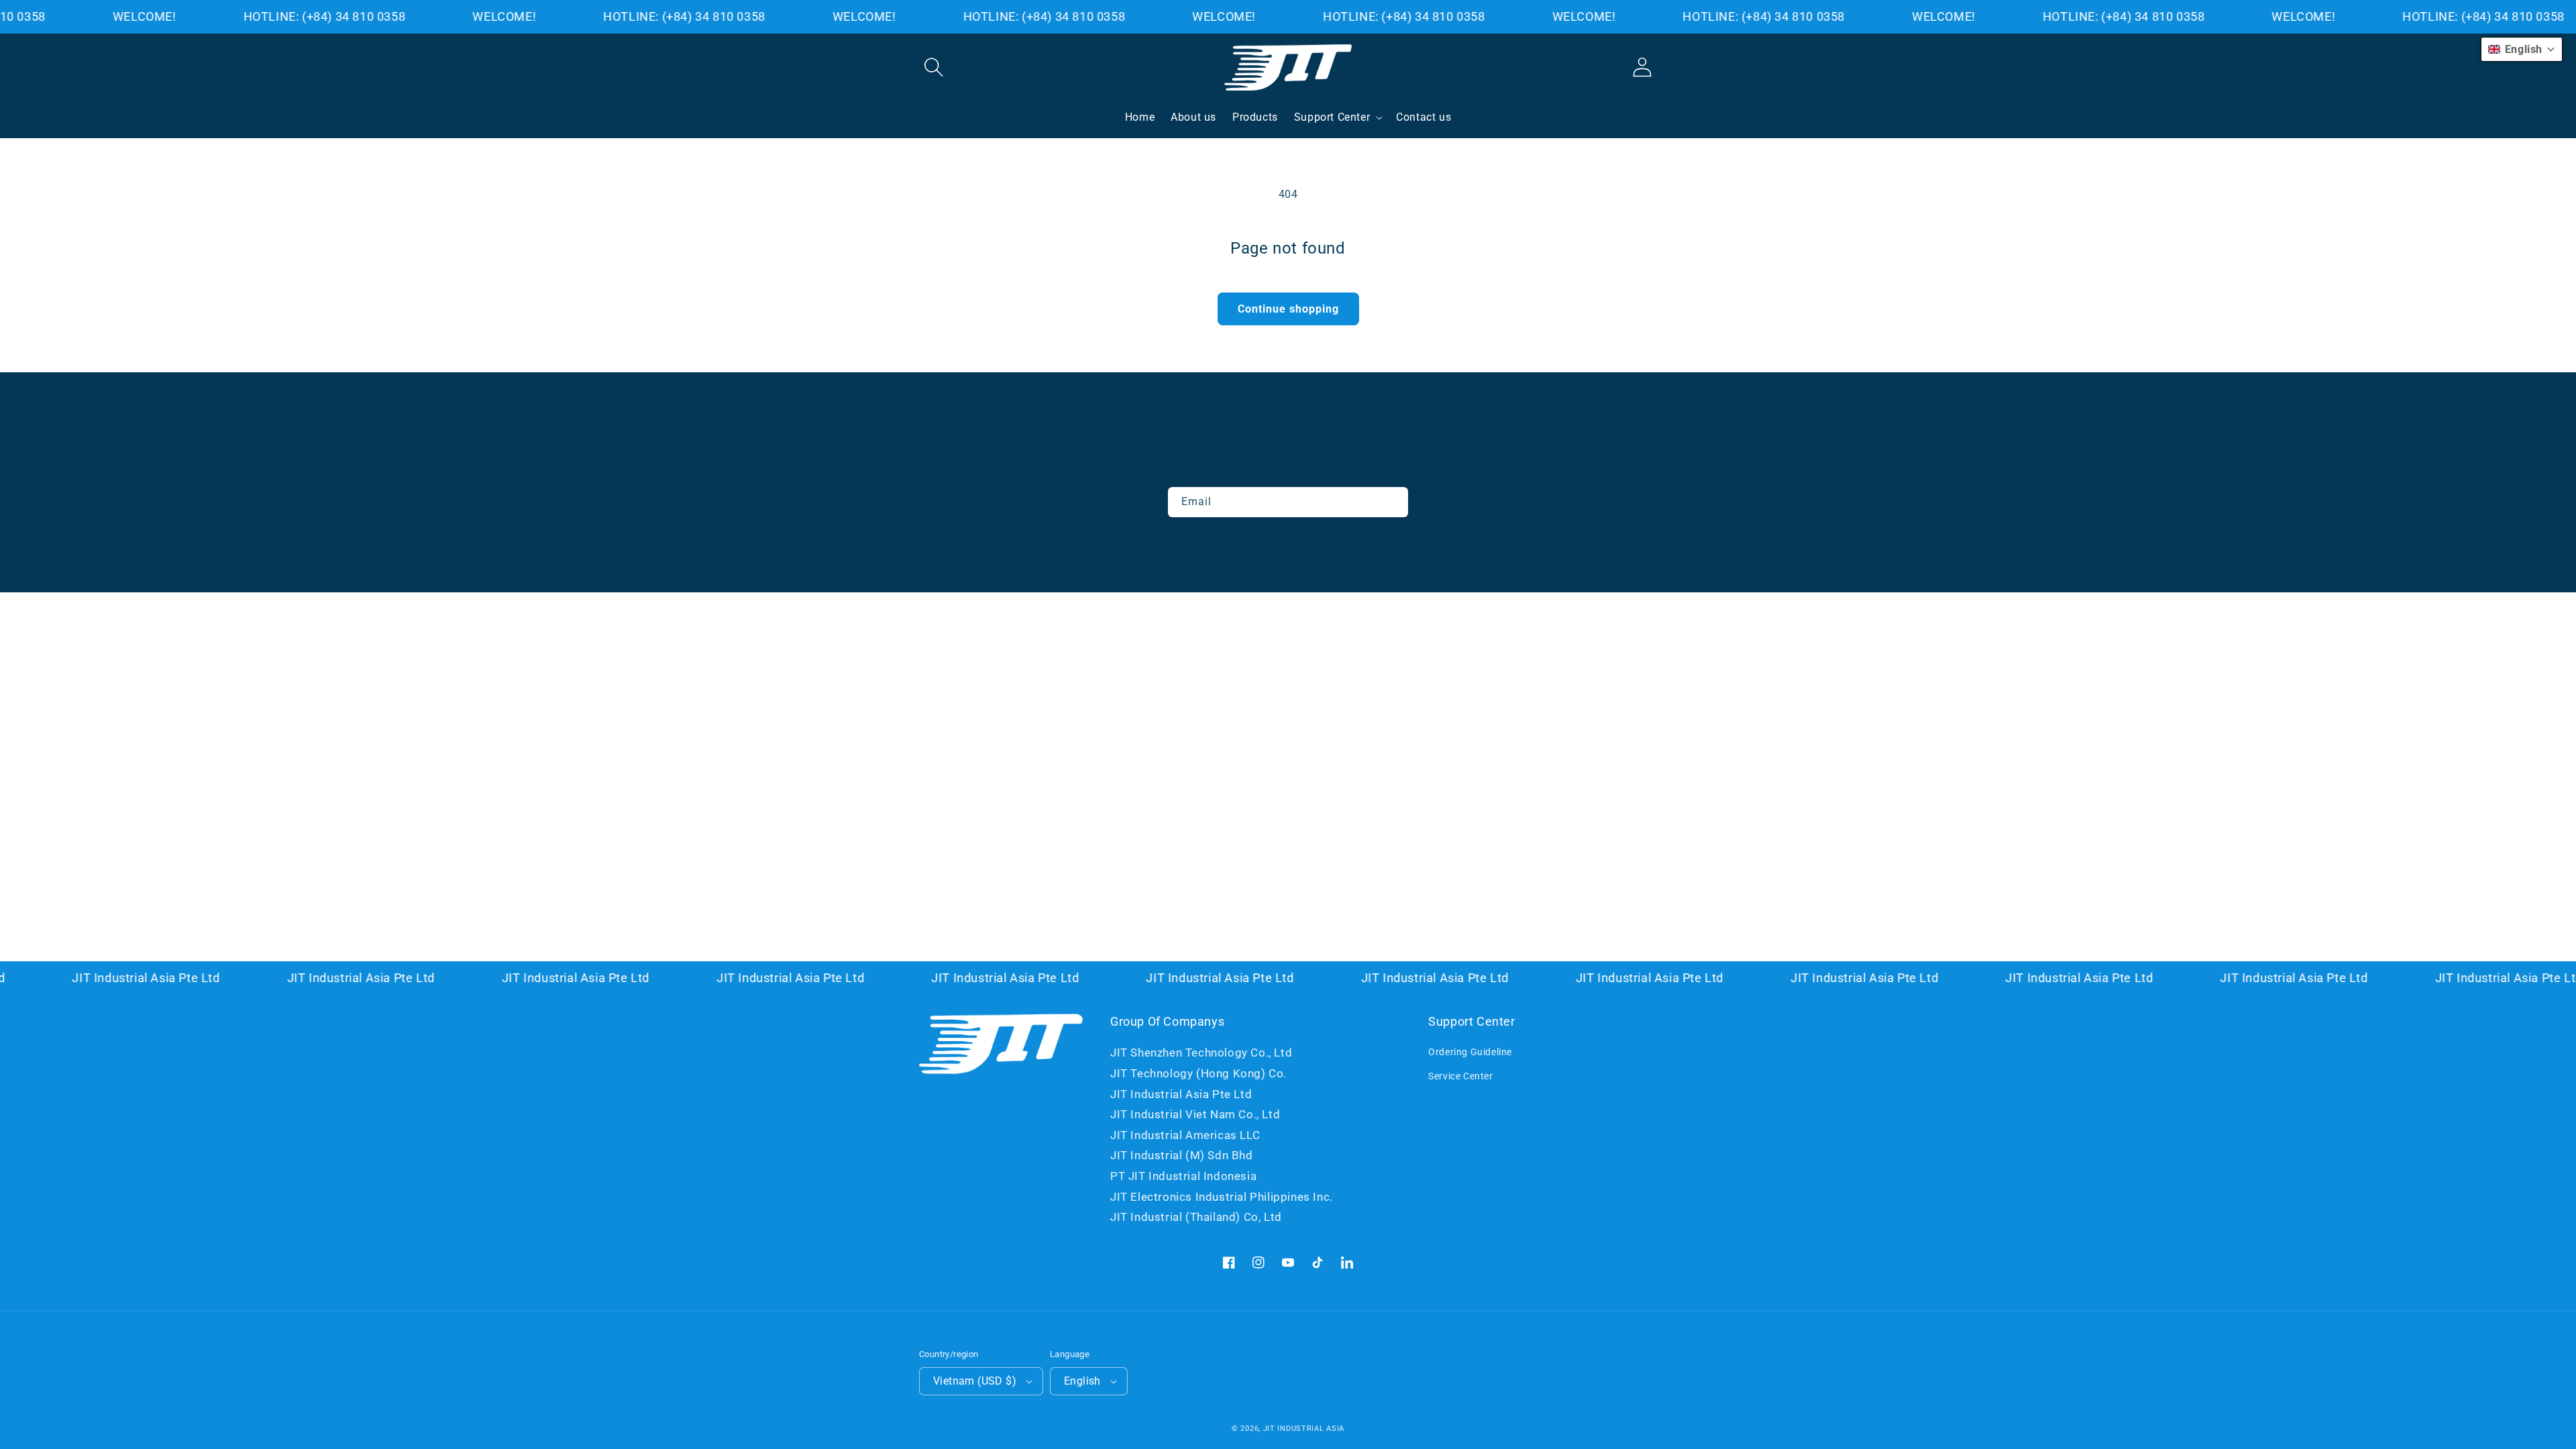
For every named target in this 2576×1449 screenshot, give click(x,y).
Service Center (1460, 1076)
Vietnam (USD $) (975, 1381)
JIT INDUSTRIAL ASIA (1304, 1429)
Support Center (1332, 117)
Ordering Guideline (1470, 1052)
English (1082, 1381)
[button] (934, 67)
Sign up (1288, 541)
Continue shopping (1288, 309)
